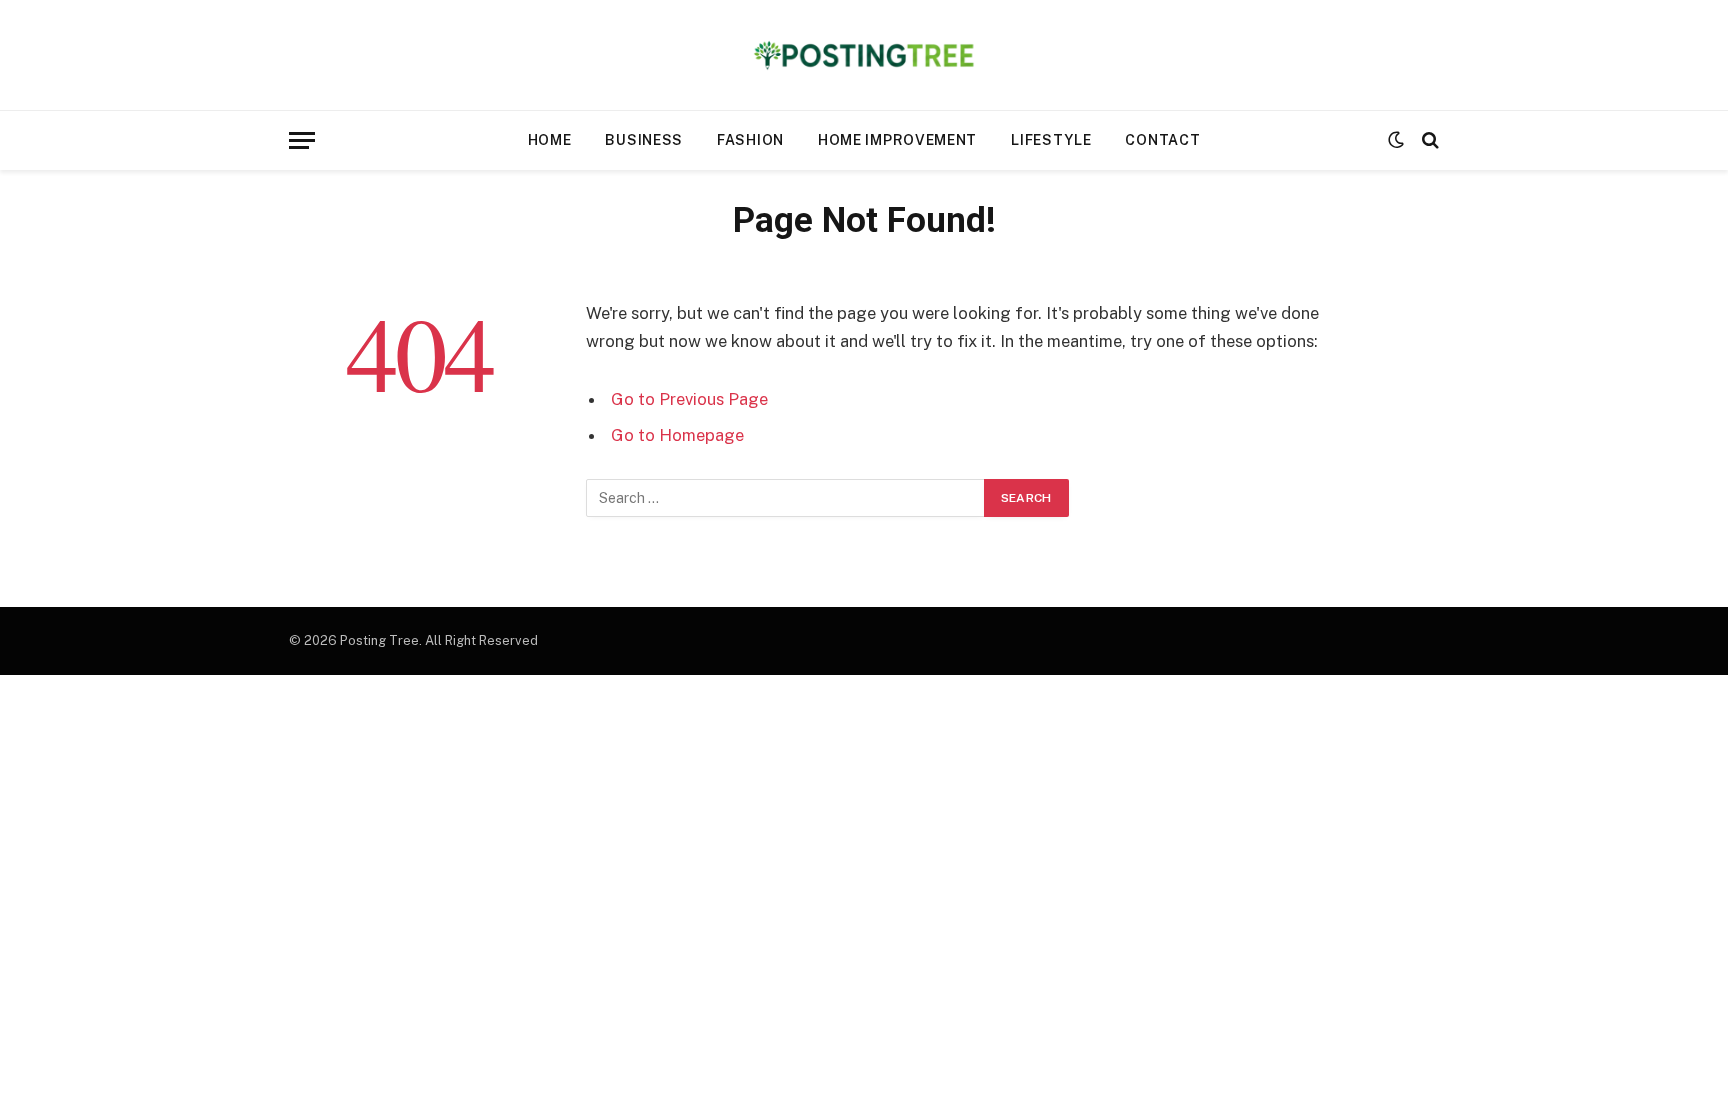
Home (550, 140)
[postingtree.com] (864, 55)
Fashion (750, 140)
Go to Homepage (677, 435)
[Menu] (302, 140)
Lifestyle (1051, 140)
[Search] (1428, 140)
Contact (1162, 140)
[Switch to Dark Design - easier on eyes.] (1396, 140)
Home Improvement (897, 140)
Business (644, 140)
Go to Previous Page (689, 399)
